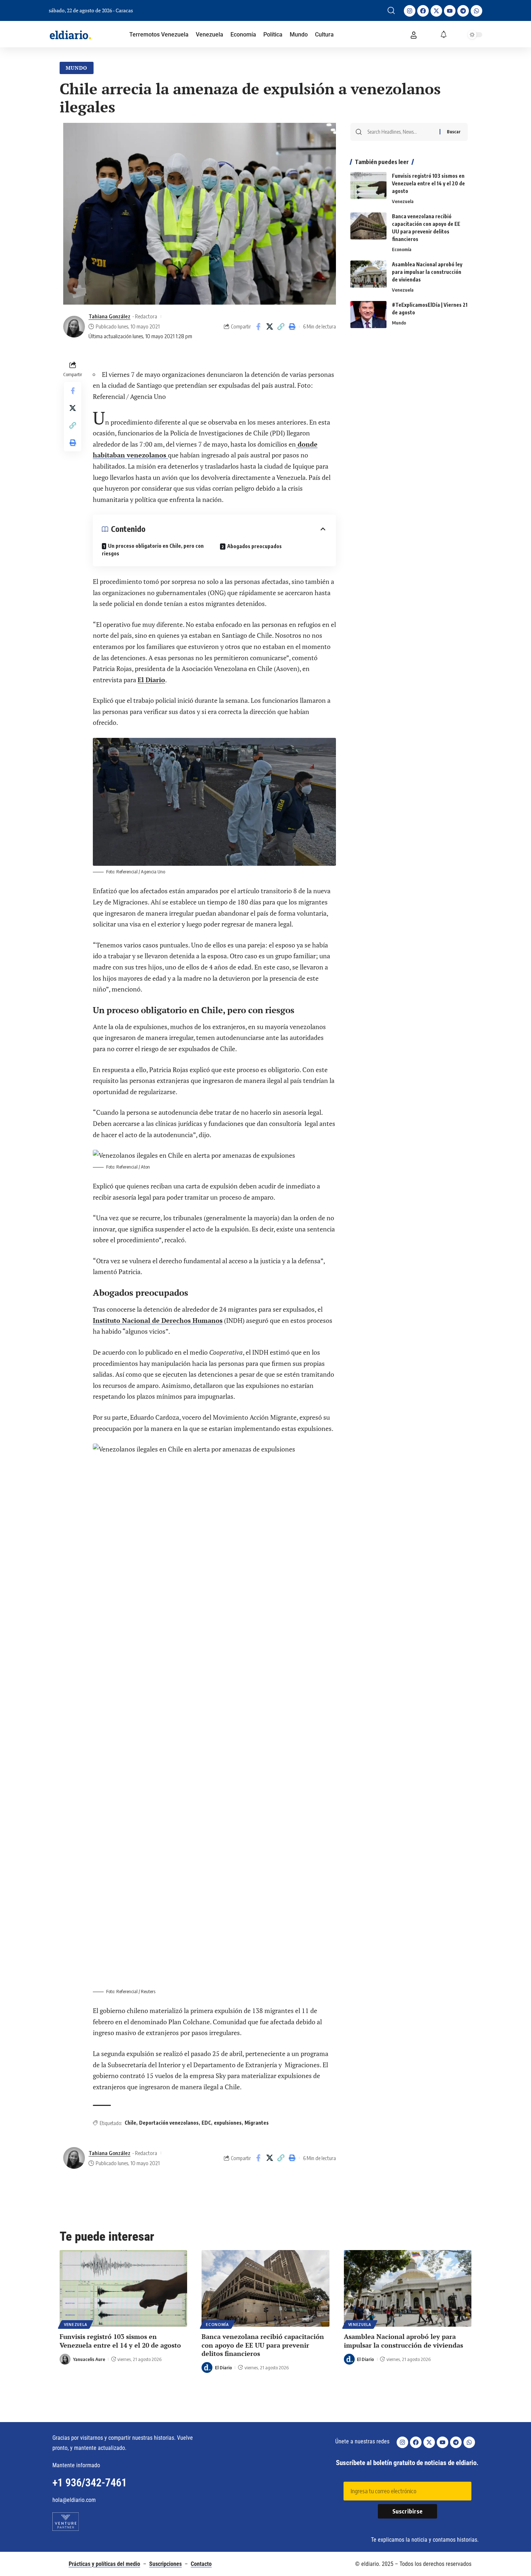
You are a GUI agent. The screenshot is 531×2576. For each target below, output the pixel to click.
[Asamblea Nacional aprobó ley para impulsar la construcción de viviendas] (368, 274)
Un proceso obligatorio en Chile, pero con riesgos (153, 550)
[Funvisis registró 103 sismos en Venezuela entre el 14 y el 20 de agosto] (368, 186)
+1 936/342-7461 (90, 2483)
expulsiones (228, 2123)
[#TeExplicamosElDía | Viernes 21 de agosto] (368, 315)
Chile (130, 2123)
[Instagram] (410, 11)
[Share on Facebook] (258, 327)
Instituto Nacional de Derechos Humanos (158, 1320)
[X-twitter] (436, 11)
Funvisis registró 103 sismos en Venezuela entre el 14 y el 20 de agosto (428, 183)
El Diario (151, 680)
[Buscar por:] (401, 132)
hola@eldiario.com (74, 2500)
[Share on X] (269, 327)
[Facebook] (423, 11)
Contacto (201, 2564)
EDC (206, 2123)
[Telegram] (463, 11)
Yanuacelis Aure (89, 2359)
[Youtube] (450, 11)
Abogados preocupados (254, 546)
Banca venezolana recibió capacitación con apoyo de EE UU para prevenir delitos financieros (263, 2345)
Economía (402, 249)
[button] (391, 10)
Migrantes (257, 2123)
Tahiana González (109, 316)
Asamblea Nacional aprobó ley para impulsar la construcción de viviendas (427, 272)
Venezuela (403, 201)
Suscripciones (165, 2564)
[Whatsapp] (476, 11)
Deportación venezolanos (169, 2123)
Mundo (77, 68)
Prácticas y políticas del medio (104, 2564)
